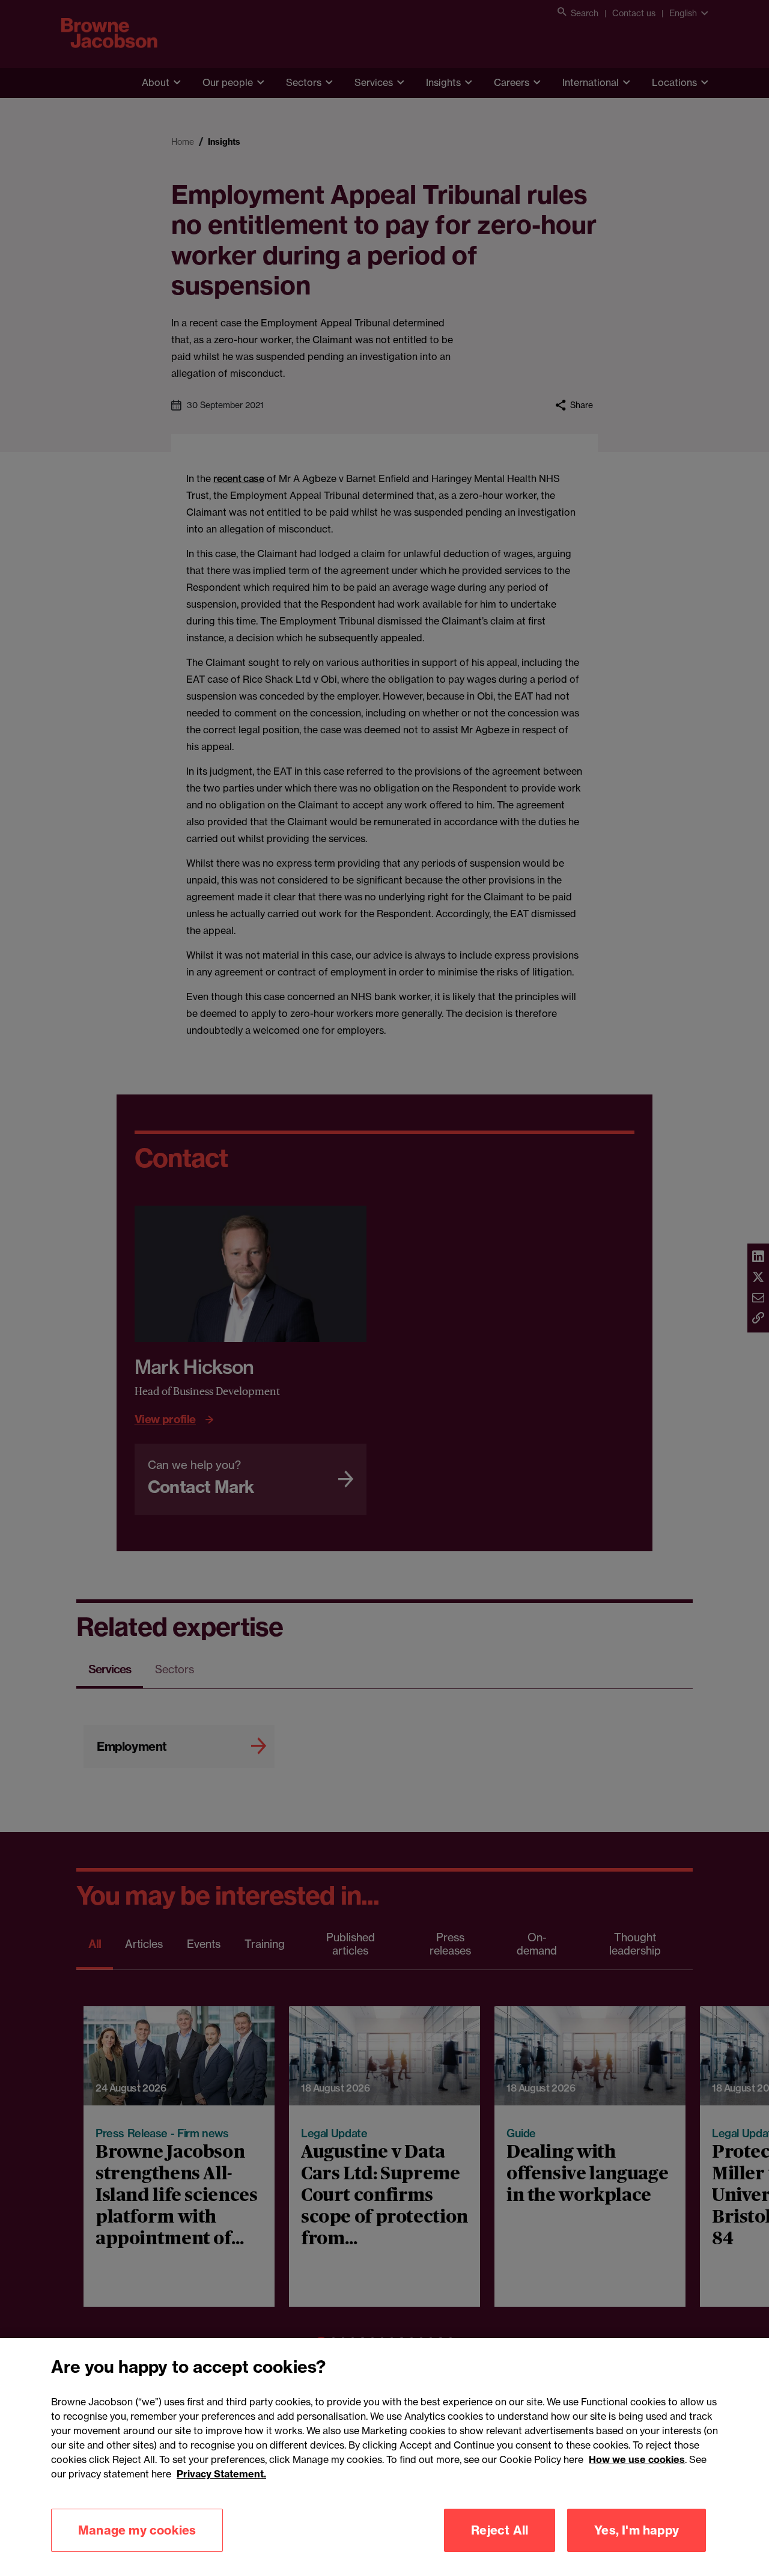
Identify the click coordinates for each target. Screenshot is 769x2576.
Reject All (500, 2530)
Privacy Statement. (221, 2474)
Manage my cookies (137, 2530)
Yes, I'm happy (637, 2530)
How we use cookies (637, 2459)
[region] (384, 2457)
